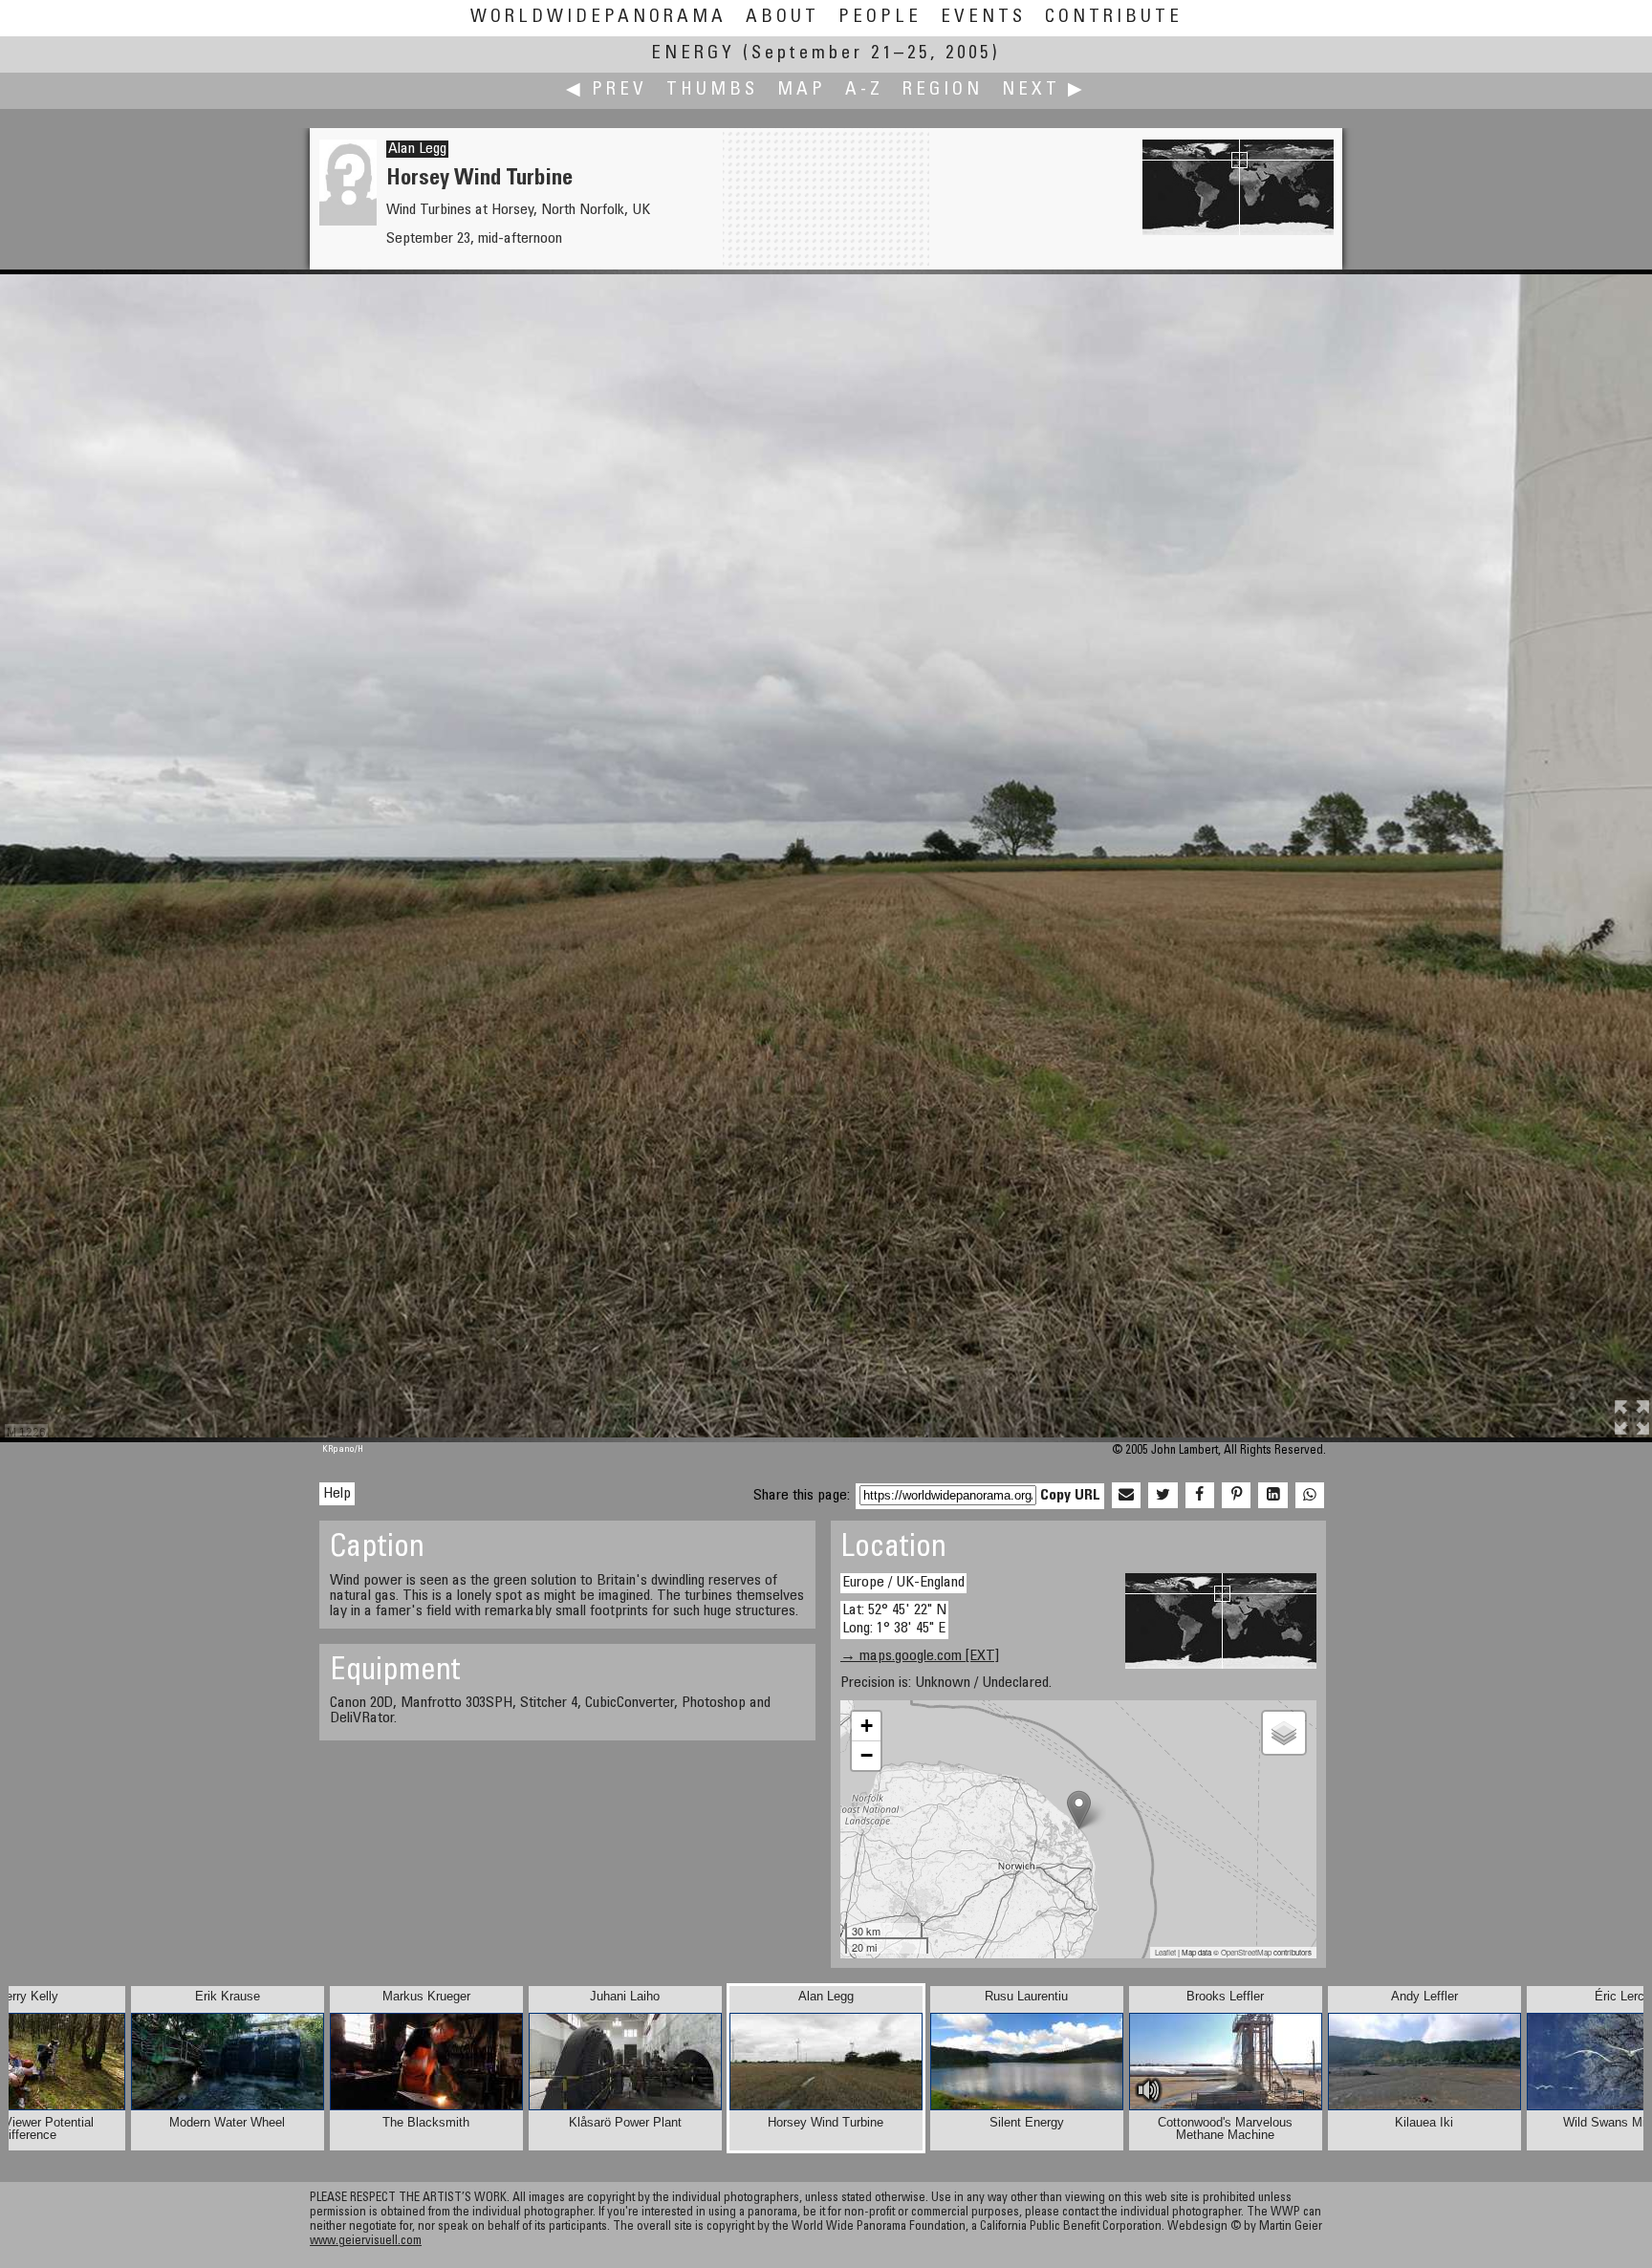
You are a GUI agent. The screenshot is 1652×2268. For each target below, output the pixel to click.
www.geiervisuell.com (366, 2242)
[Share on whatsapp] (1310, 1496)
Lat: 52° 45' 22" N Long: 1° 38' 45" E (894, 1620)
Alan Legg (417, 149)
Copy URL (1070, 1496)
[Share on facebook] (1200, 1496)
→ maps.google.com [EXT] (920, 1656)
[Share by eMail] (1126, 1496)
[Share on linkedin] (1272, 1496)
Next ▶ (1044, 90)
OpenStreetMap (1246, 1952)
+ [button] (867, 1726)
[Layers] (1284, 1733)
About (783, 18)
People (880, 18)
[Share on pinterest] (1236, 1496)
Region (943, 90)
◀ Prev (607, 90)
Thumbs (712, 90)
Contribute (1114, 18)
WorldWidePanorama (598, 18)
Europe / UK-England (903, 1583)
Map (802, 90)
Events (983, 18)
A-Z (864, 90)
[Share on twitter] (1163, 1496)
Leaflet (1165, 1952)
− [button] (867, 1755)
